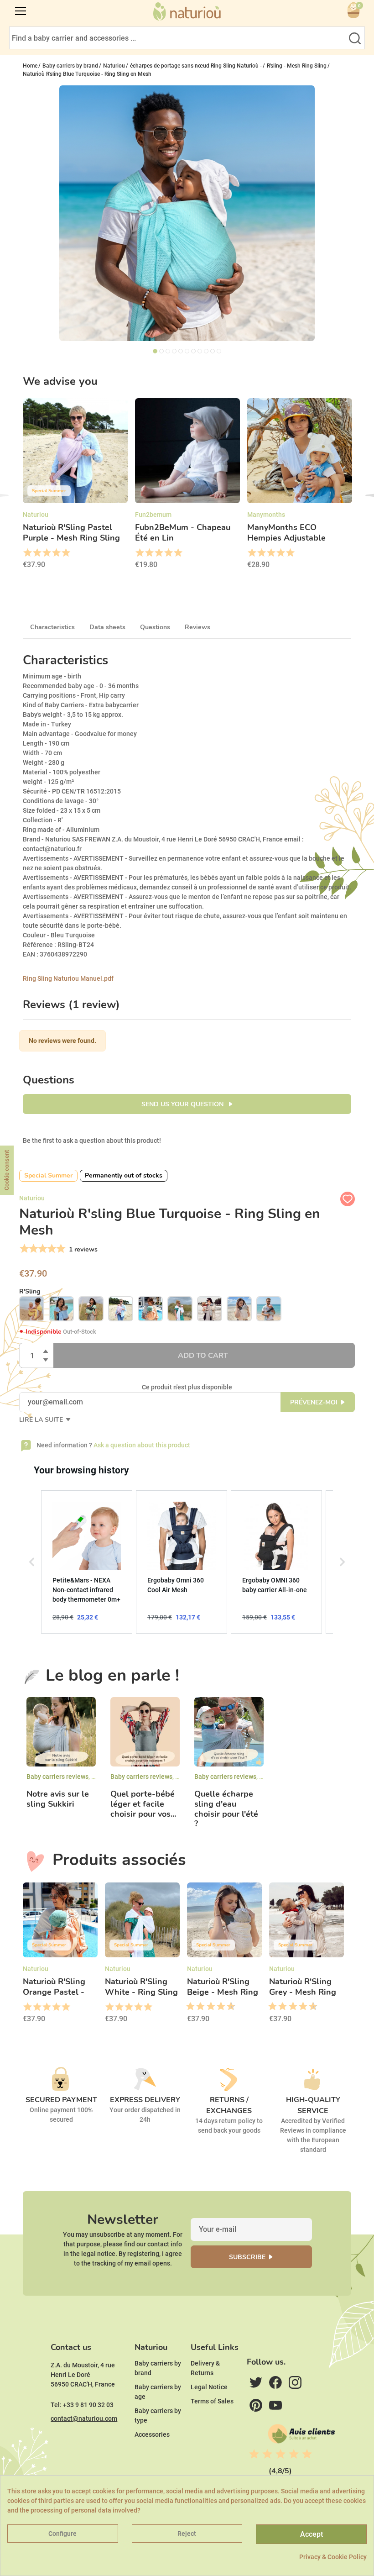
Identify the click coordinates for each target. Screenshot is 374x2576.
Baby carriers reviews (57, 1777)
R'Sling (30, 1291)
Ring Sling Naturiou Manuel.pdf (68, 978)
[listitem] (87, 1562)
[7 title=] (218, 2007)
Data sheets (107, 627)
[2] (33, 1249)
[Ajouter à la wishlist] (348, 1199)
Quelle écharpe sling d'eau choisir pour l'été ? (226, 1809)
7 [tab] (193, 351)
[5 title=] (65, 553)
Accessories (152, 2434)
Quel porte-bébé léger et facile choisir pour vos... (143, 1804)
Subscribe (247, 2257)
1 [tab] (155, 351)
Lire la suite (42, 1420)
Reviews (197, 627)
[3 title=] (46, 553)
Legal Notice (209, 2387)
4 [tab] (174, 351)
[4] (51, 1249)
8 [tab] (200, 351)
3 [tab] (168, 351)
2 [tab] (161, 351)
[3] (42, 1249)
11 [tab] (219, 351)
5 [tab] (181, 351)
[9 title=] (228, 2007)
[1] (23, 1249)
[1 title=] (27, 553)
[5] (60, 1249)
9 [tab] (206, 351)
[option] (75, 486)
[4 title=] (56, 553)
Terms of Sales (212, 2401)
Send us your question (183, 1104)
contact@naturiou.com (84, 2418)
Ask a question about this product (142, 1445)
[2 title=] (37, 553)
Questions (155, 627)
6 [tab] (187, 351)
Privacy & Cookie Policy (333, 2557)
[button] (32, 1562)
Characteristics (52, 627)
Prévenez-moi (314, 1402)
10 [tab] (213, 351)
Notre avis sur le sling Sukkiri (58, 1799)
